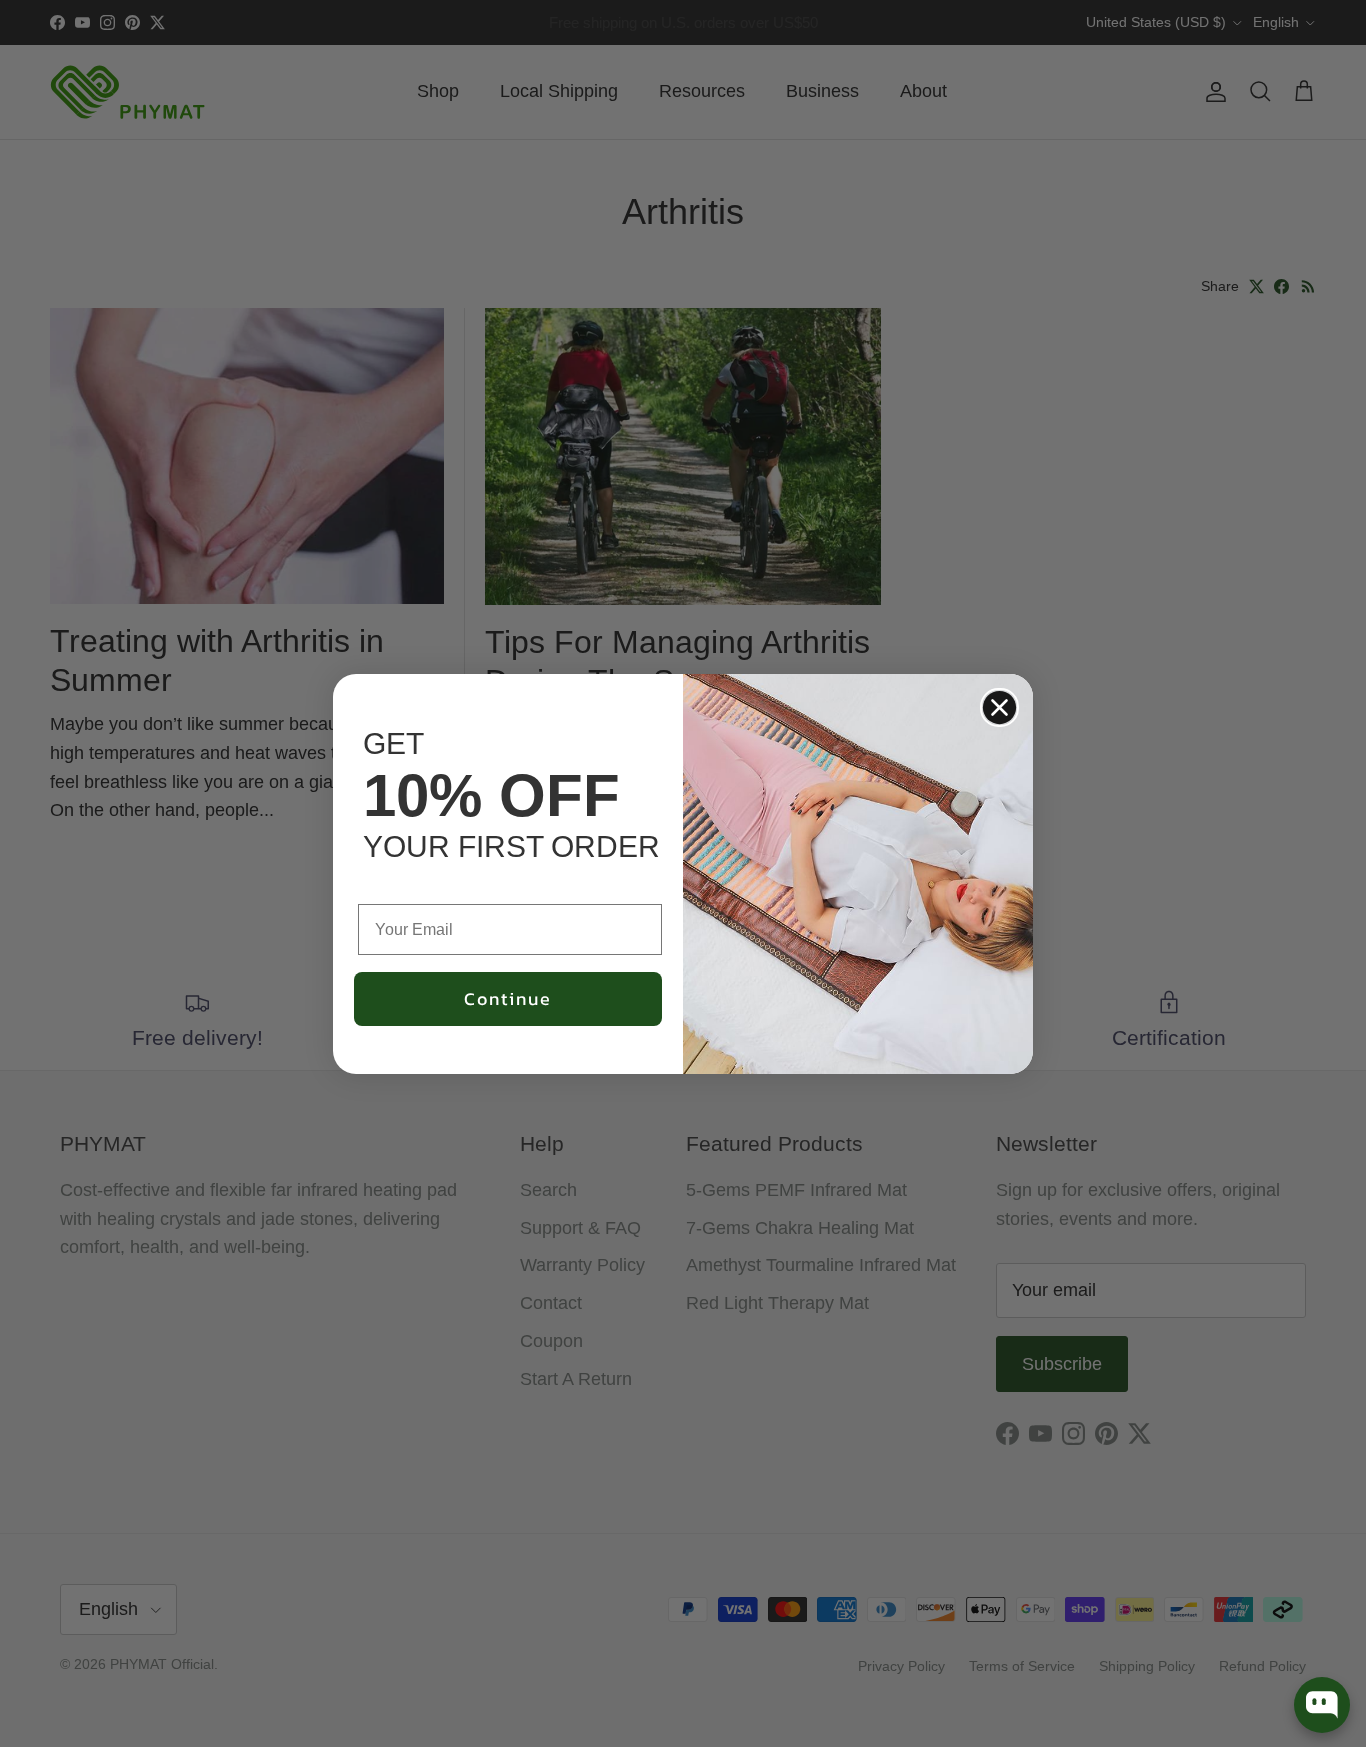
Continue (508, 998)
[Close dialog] (999, 707)
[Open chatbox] (1322, 1705)
